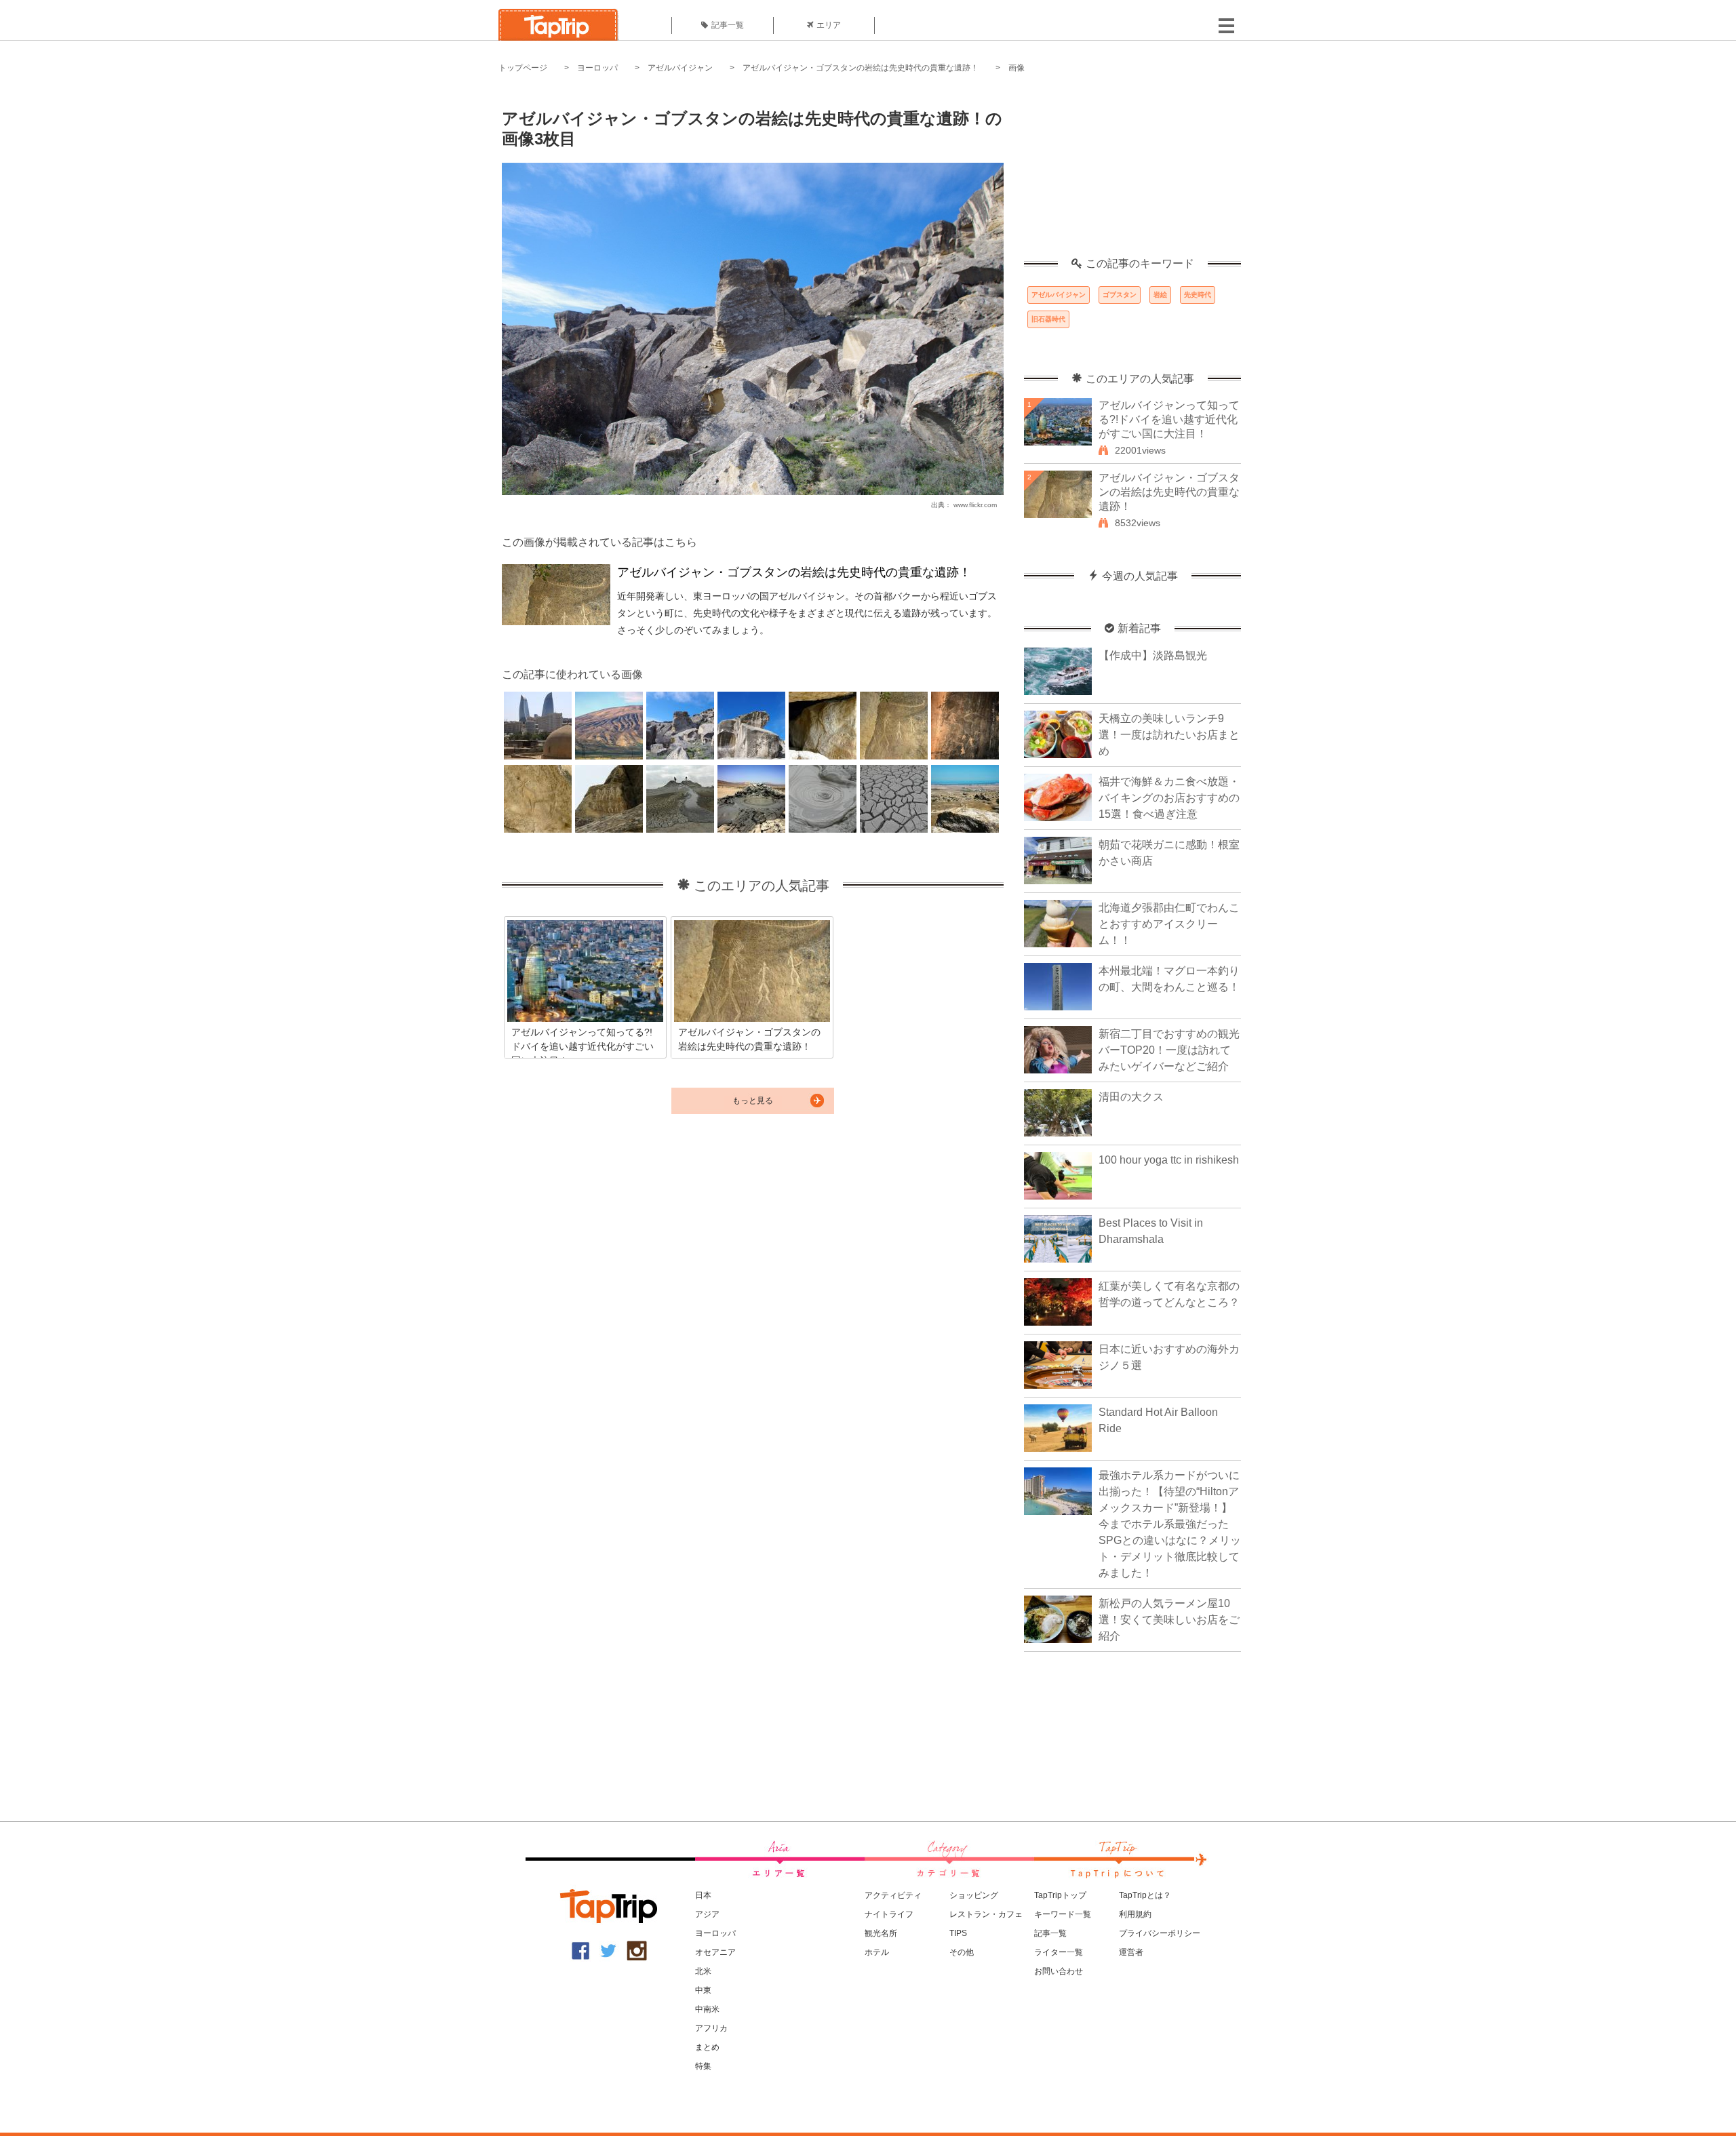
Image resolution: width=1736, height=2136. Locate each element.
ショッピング (974, 1895)
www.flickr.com (975, 505)
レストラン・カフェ (986, 1914)
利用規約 (1135, 1914)
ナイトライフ (889, 1914)
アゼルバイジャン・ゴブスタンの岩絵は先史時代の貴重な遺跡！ (861, 68)
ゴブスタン (1120, 295)
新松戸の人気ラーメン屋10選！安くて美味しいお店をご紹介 (1169, 1620)
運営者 (1131, 1952)
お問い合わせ (1059, 1971)
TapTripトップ (1060, 1895)
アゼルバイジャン (680, 68)
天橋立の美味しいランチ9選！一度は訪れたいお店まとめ (1169, 735)
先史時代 (1198, 295)
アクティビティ (893, 1895)
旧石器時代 (1048, 319)
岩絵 (1160, 295)
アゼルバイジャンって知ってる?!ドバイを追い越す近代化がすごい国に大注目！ (1169, 419)
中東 (703, 1990)
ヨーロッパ (597, 68)
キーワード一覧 (1063, 1914)
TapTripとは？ (1145, 1895)
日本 (703, 1895)
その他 (962, 1952)
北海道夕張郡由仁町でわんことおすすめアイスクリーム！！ (1169, 924)
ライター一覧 (1059, 1952)
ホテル (877, 1952)
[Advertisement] (1132, 173)
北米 (703, 1971)
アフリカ (711, 2028)
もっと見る (753, 1101)
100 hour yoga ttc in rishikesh (1169, 1160)
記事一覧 (728, 25)
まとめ (707, 2047)
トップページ (523, 68)
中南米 (707, 2009)
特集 (703, 2066)
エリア (829, 25)
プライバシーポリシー (1160, 1933)
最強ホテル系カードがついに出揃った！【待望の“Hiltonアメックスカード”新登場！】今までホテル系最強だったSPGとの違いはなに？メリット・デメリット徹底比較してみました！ (1170, 1524)
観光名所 (881, 1933)
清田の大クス (1131, 1097)
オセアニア (715, 1952)
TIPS (958, 1933)
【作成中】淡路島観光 (1153, 655)
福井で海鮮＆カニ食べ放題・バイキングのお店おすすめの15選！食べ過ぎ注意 (1169, 798)
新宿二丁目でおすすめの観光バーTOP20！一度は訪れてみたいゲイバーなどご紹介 (1169, 1050)
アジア (707, 1914)
